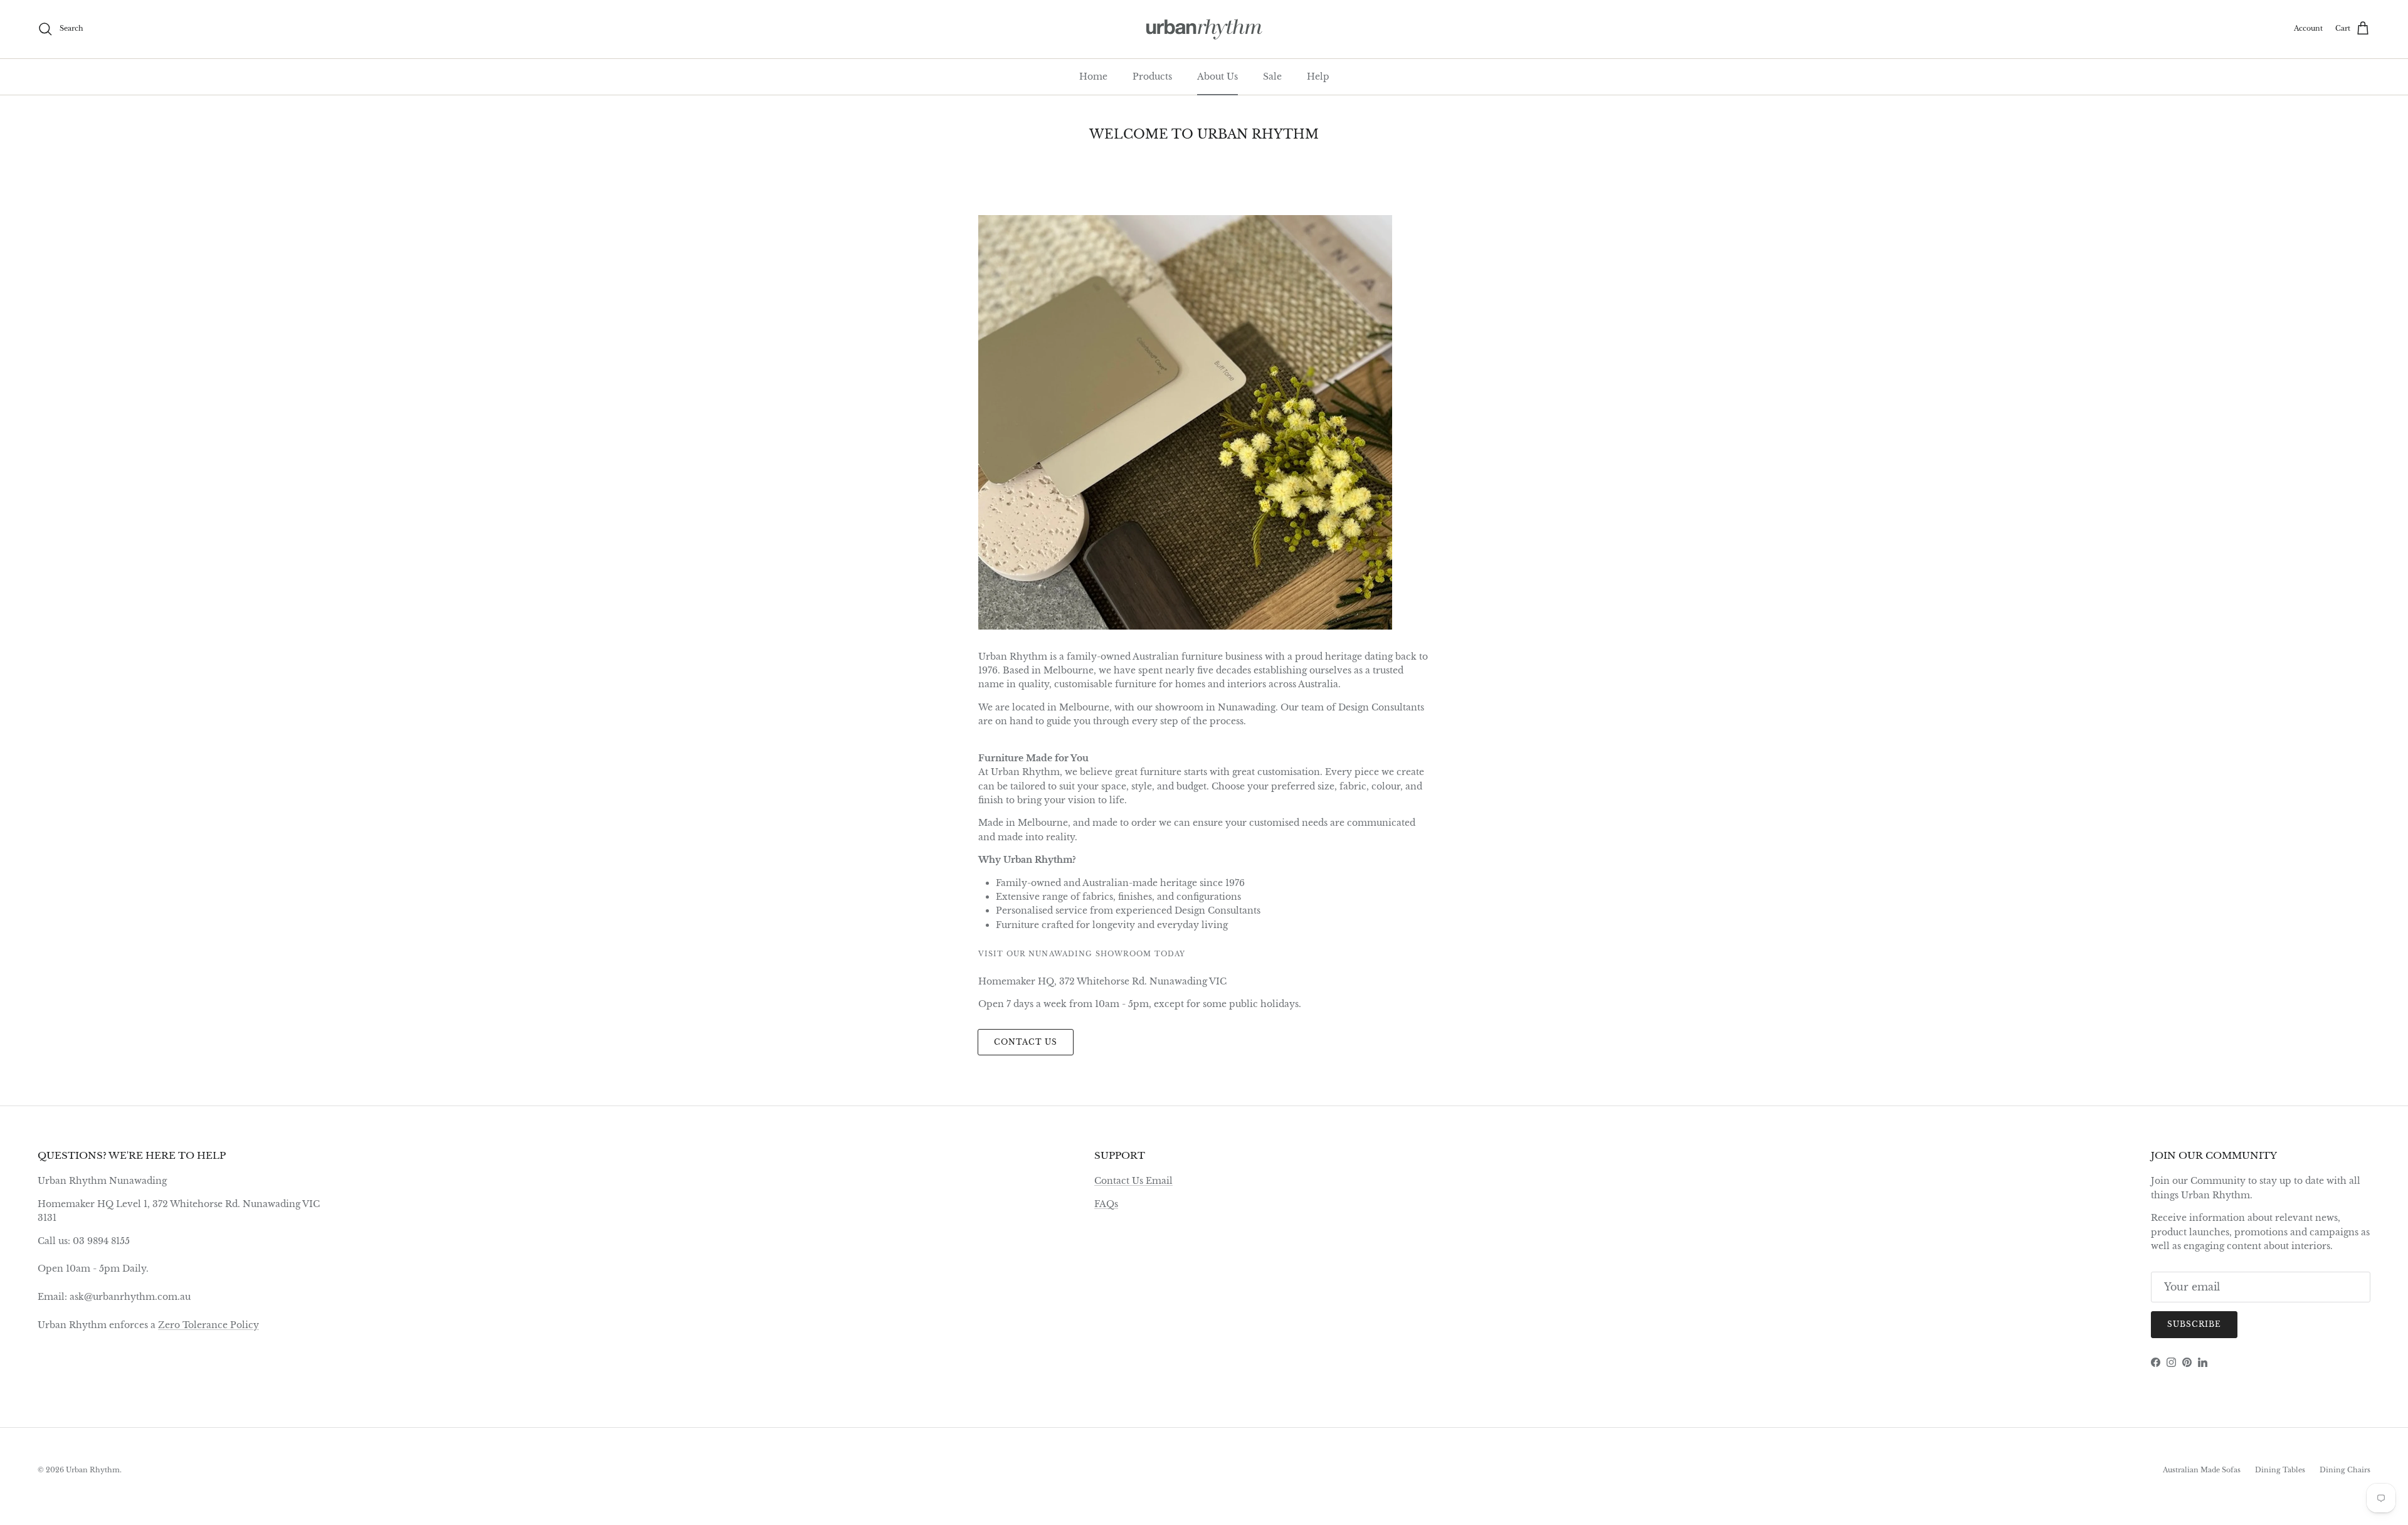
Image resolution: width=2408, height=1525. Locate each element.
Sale (1272, 77)
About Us (1217, 77)
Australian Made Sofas (2202, 1470)
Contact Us (1026, 1042)
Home (1093, 77)
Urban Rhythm (93, 1470)
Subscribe (2194, 1324)
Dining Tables (2280, 1470)
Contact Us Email (1133, 1181)
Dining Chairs (2345, 1470)
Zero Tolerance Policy (209, 1325)
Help (1318, 77)
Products (1152, 77)
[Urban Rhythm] (1204, 29)
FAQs (1106, 1204)
